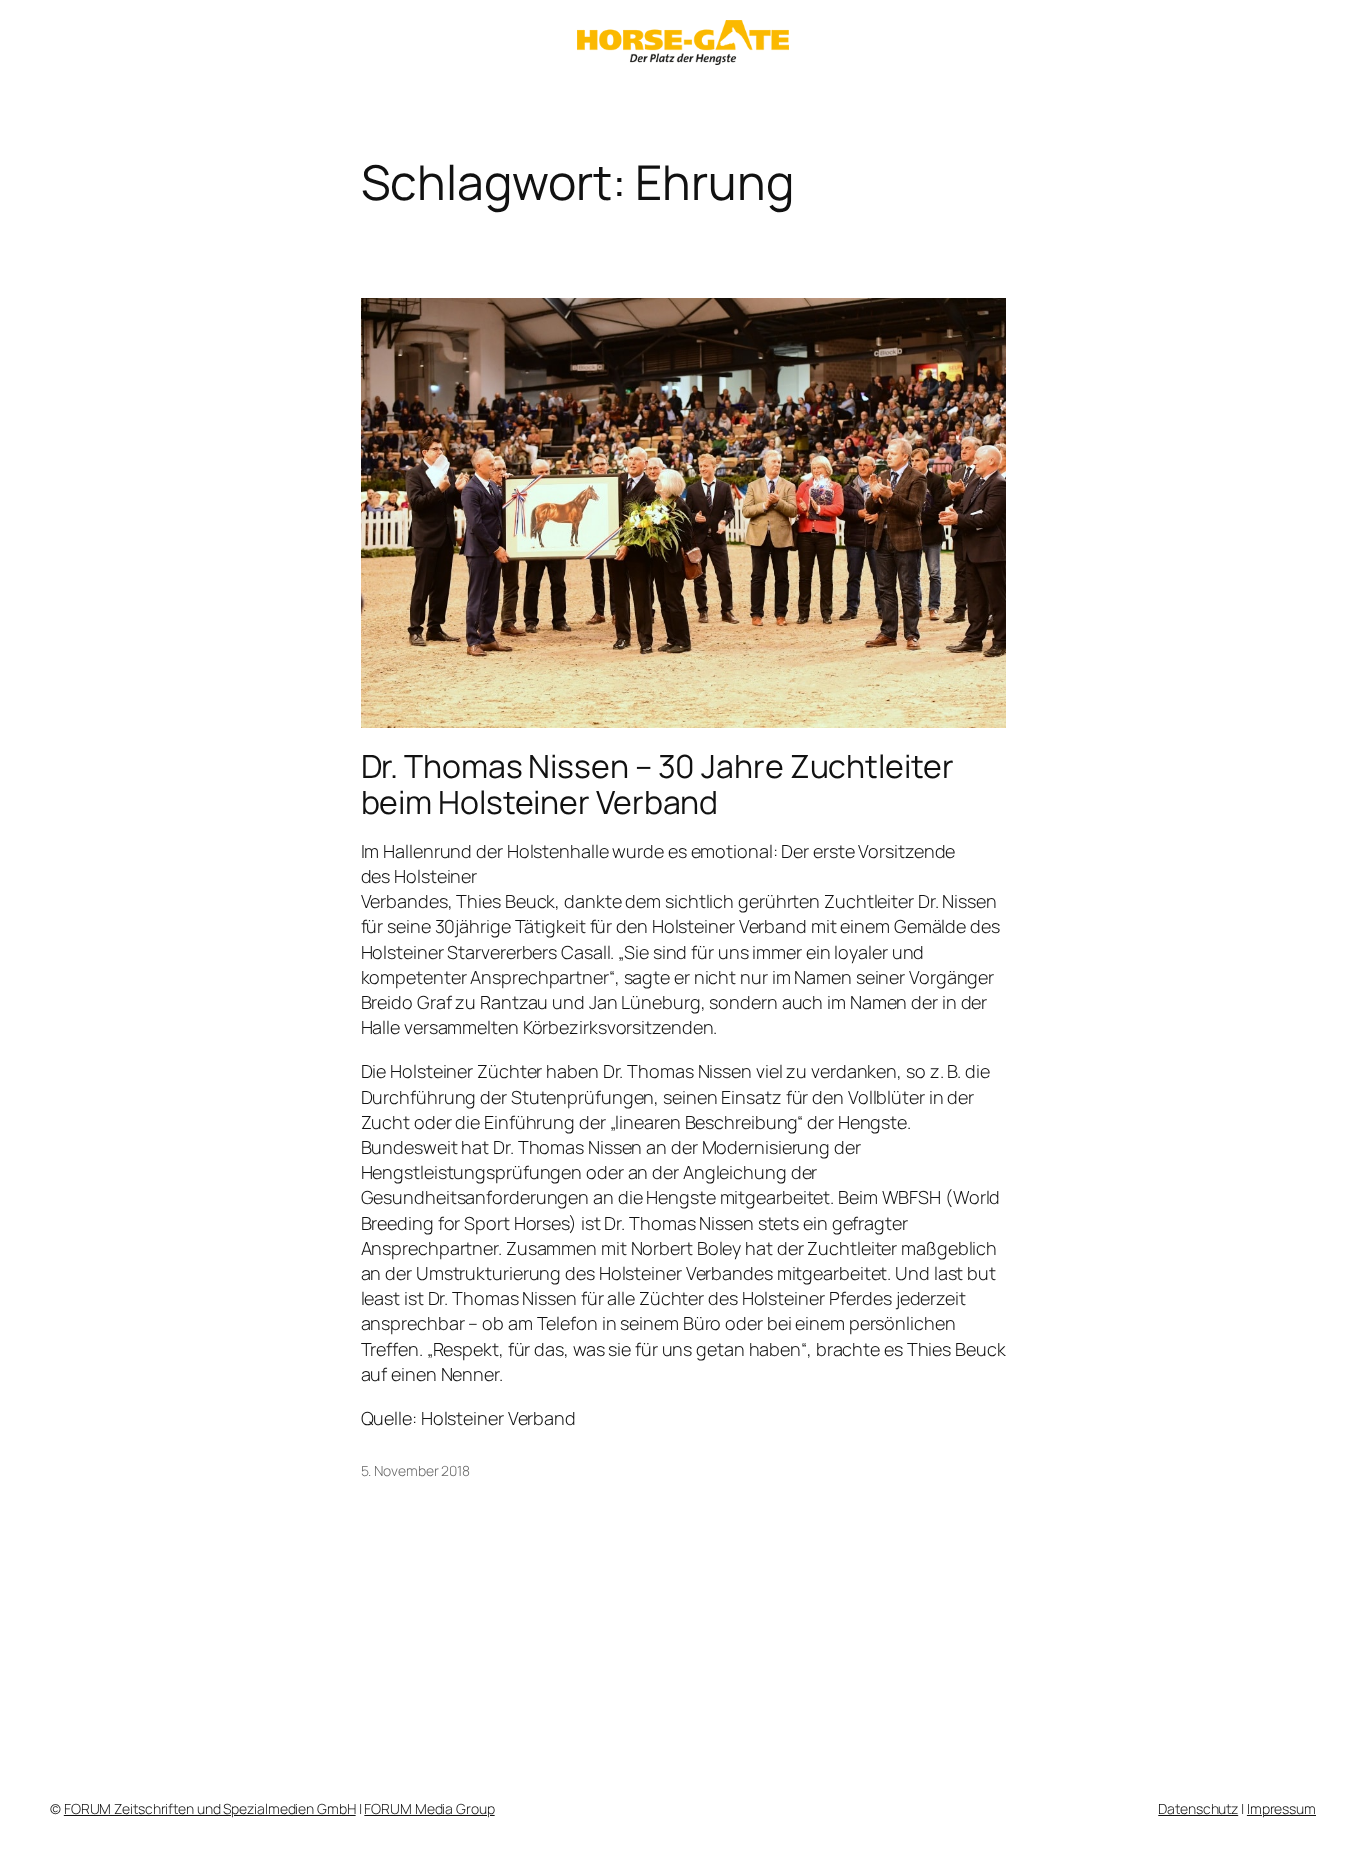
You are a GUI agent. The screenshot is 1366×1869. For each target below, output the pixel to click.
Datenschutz (1198, 1808)
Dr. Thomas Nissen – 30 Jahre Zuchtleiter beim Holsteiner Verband (657, 784)
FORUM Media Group (429, 1808)
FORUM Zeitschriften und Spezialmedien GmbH (210, 1808)
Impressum (1281, 1808)
